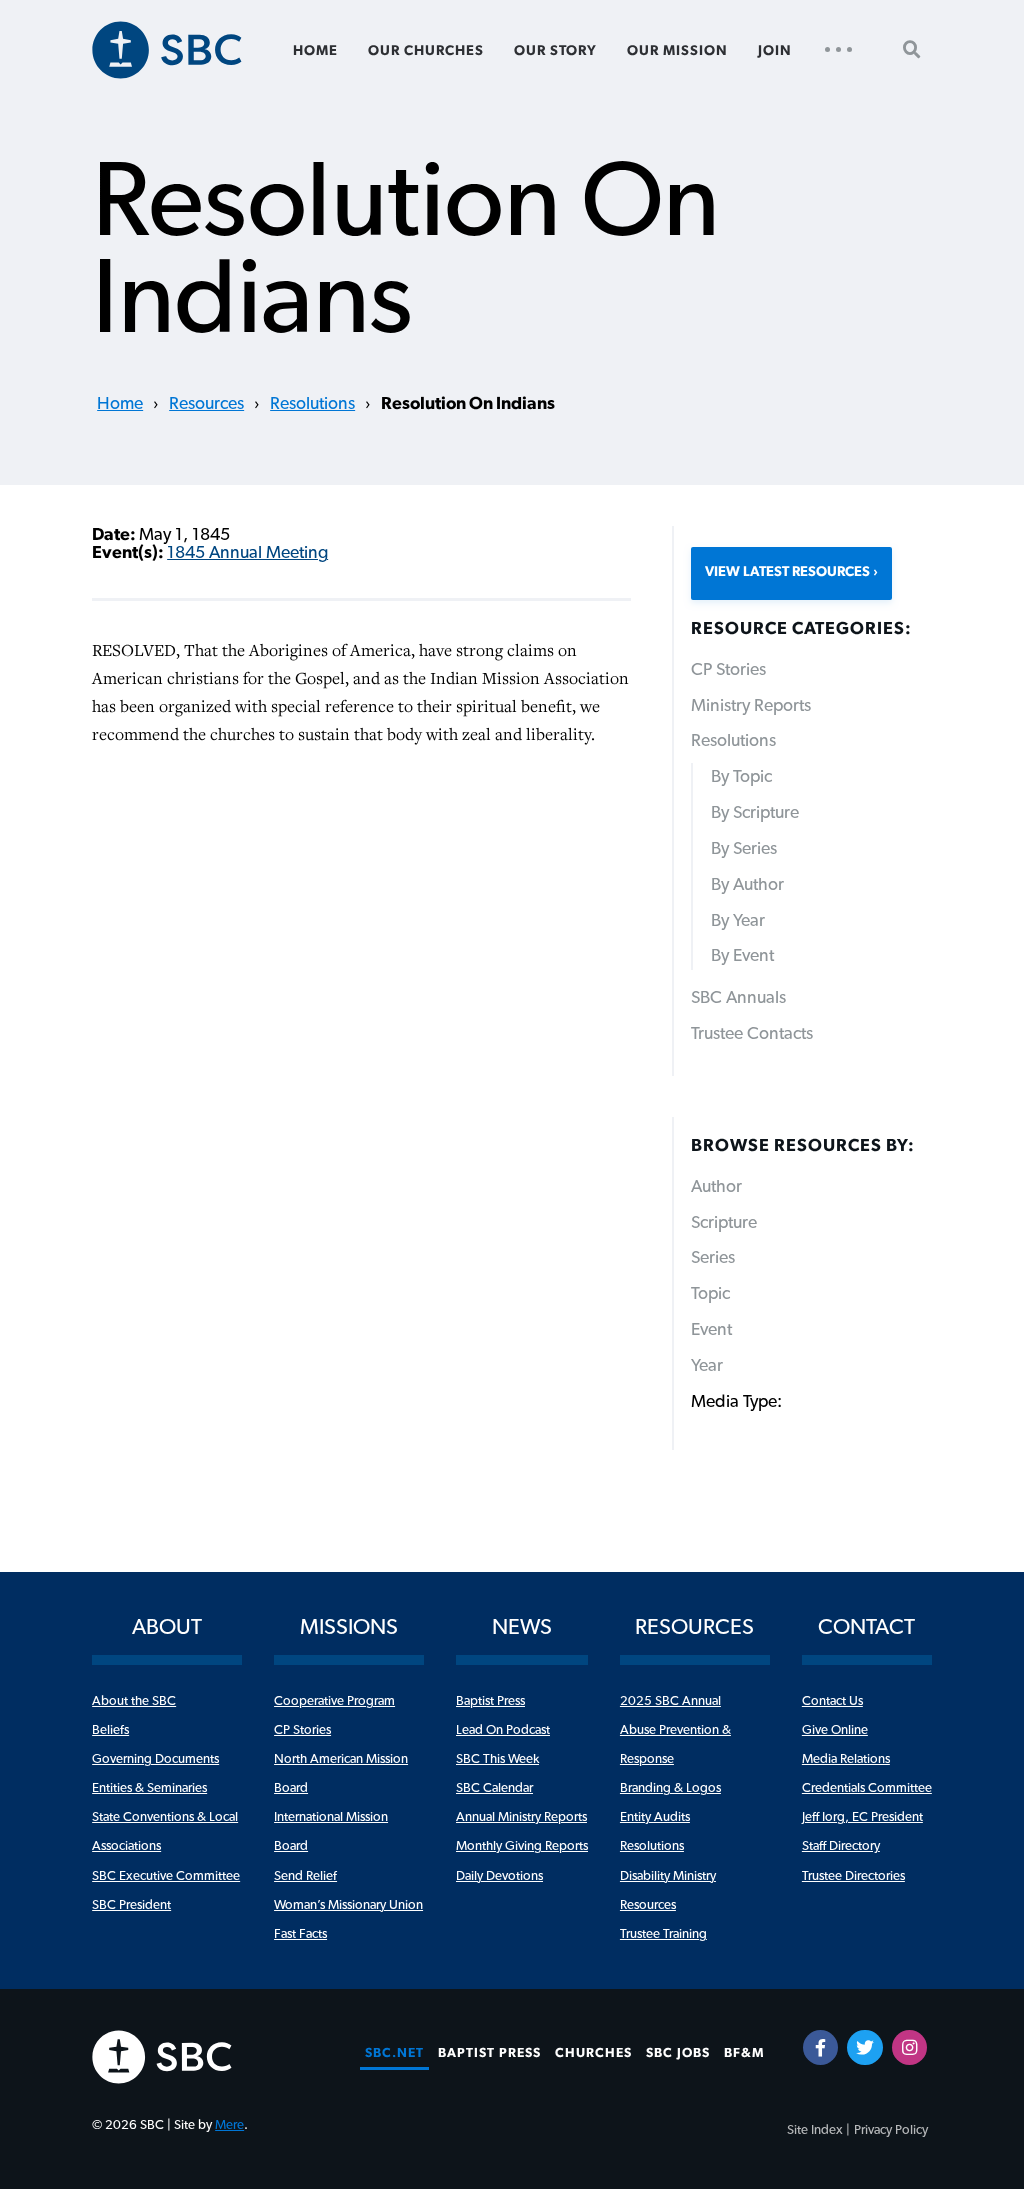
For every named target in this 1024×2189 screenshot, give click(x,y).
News (522, 1627)
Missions (349, 1627)
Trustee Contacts (752, 1034)
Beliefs (110, 1730)
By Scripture (755, 813)
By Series (744, 849)
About (167, 1627)
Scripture (724, 1223)
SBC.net (394, 2053)
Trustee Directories (853, 1876)
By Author (747, 885)
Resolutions (312, 404)
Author (716, 1187)
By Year (738, 921)
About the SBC (134, 1701)
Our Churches (426, 51)
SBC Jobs (678, 2053)
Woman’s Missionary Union (348, 1905)
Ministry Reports (751, 706)
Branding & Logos (670, 1788)
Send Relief (305, 1876)
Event (711, 1330)
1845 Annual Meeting (247, 553)
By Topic (741, 777)
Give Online (835, 1730)
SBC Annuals (738, 998)
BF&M (744, 2053)
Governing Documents (155, 1759)
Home (315, 51)
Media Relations (846, 1759)
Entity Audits (655, 1817)
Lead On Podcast (503, 1730)
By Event (742, 956)
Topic (710, 1294)
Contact (866, 1627)
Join (775, 51)
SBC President (131, 1905)
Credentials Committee (867, 1788)
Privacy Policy (891, 2130)
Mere (229, 2125)
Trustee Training (663, 1934)
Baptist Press (490, 1701)
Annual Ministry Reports (521, 1817)
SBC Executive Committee (166, 1876)
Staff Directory (841, 1846)
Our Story (555, 51)
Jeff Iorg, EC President (862, 1817)
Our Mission (677, 51)
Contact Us (832, 1701)
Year (707, 1366)
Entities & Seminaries (149, 1788)
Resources (206, 404)
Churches (593, 2053)
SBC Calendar (494, 1788)
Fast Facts (300, 1934)
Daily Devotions (499, 1876)
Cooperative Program (334, 1701)
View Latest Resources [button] (787, 572)
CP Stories (728, 670)
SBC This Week (497, 1759)
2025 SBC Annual (670, 1701)
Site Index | (818, 2130)
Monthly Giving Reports (522, 1846)
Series (713, 1258)
